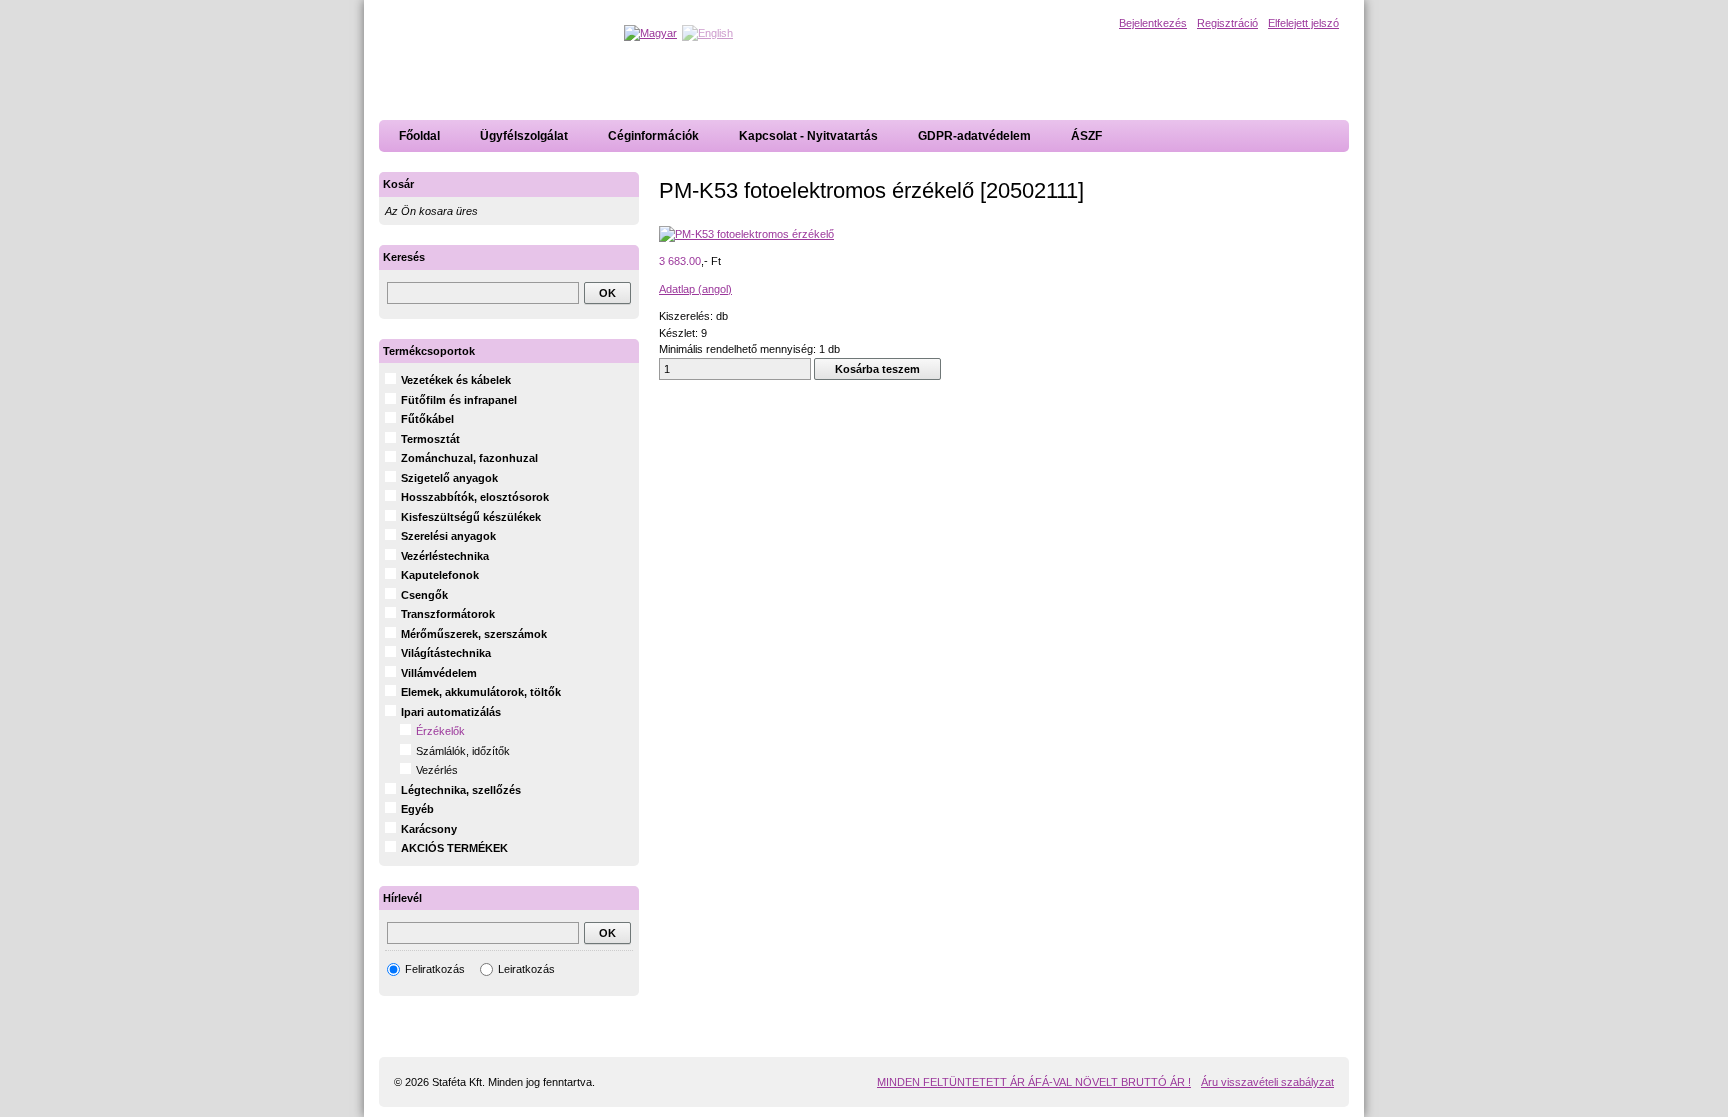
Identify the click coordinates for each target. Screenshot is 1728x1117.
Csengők (424, 595)
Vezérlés (437, 770)
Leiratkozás (526, 969)
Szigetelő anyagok (449, 478)
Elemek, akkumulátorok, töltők (481, 692)
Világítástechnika (446, 653)
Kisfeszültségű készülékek (471, 517)
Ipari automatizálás (451, 712)
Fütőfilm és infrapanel (459, 400)
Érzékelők (440, 731)
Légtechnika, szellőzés (461, 790)
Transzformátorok (448, 614)
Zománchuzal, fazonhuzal (469, 458)
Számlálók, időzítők (463, 751)
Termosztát (430, 439)
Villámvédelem (439, 673)
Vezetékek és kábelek (456, 380)
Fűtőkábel (427, 419)
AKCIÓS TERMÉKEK (454, 848)
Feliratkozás (435, 969)
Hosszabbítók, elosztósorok (475, 497)
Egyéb (417, 809)
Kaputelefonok (440, 575)
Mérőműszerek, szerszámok (474, 634)
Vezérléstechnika (445, 556)
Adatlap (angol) (695, 289)
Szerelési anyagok (448, 536)
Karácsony (429, 829)
